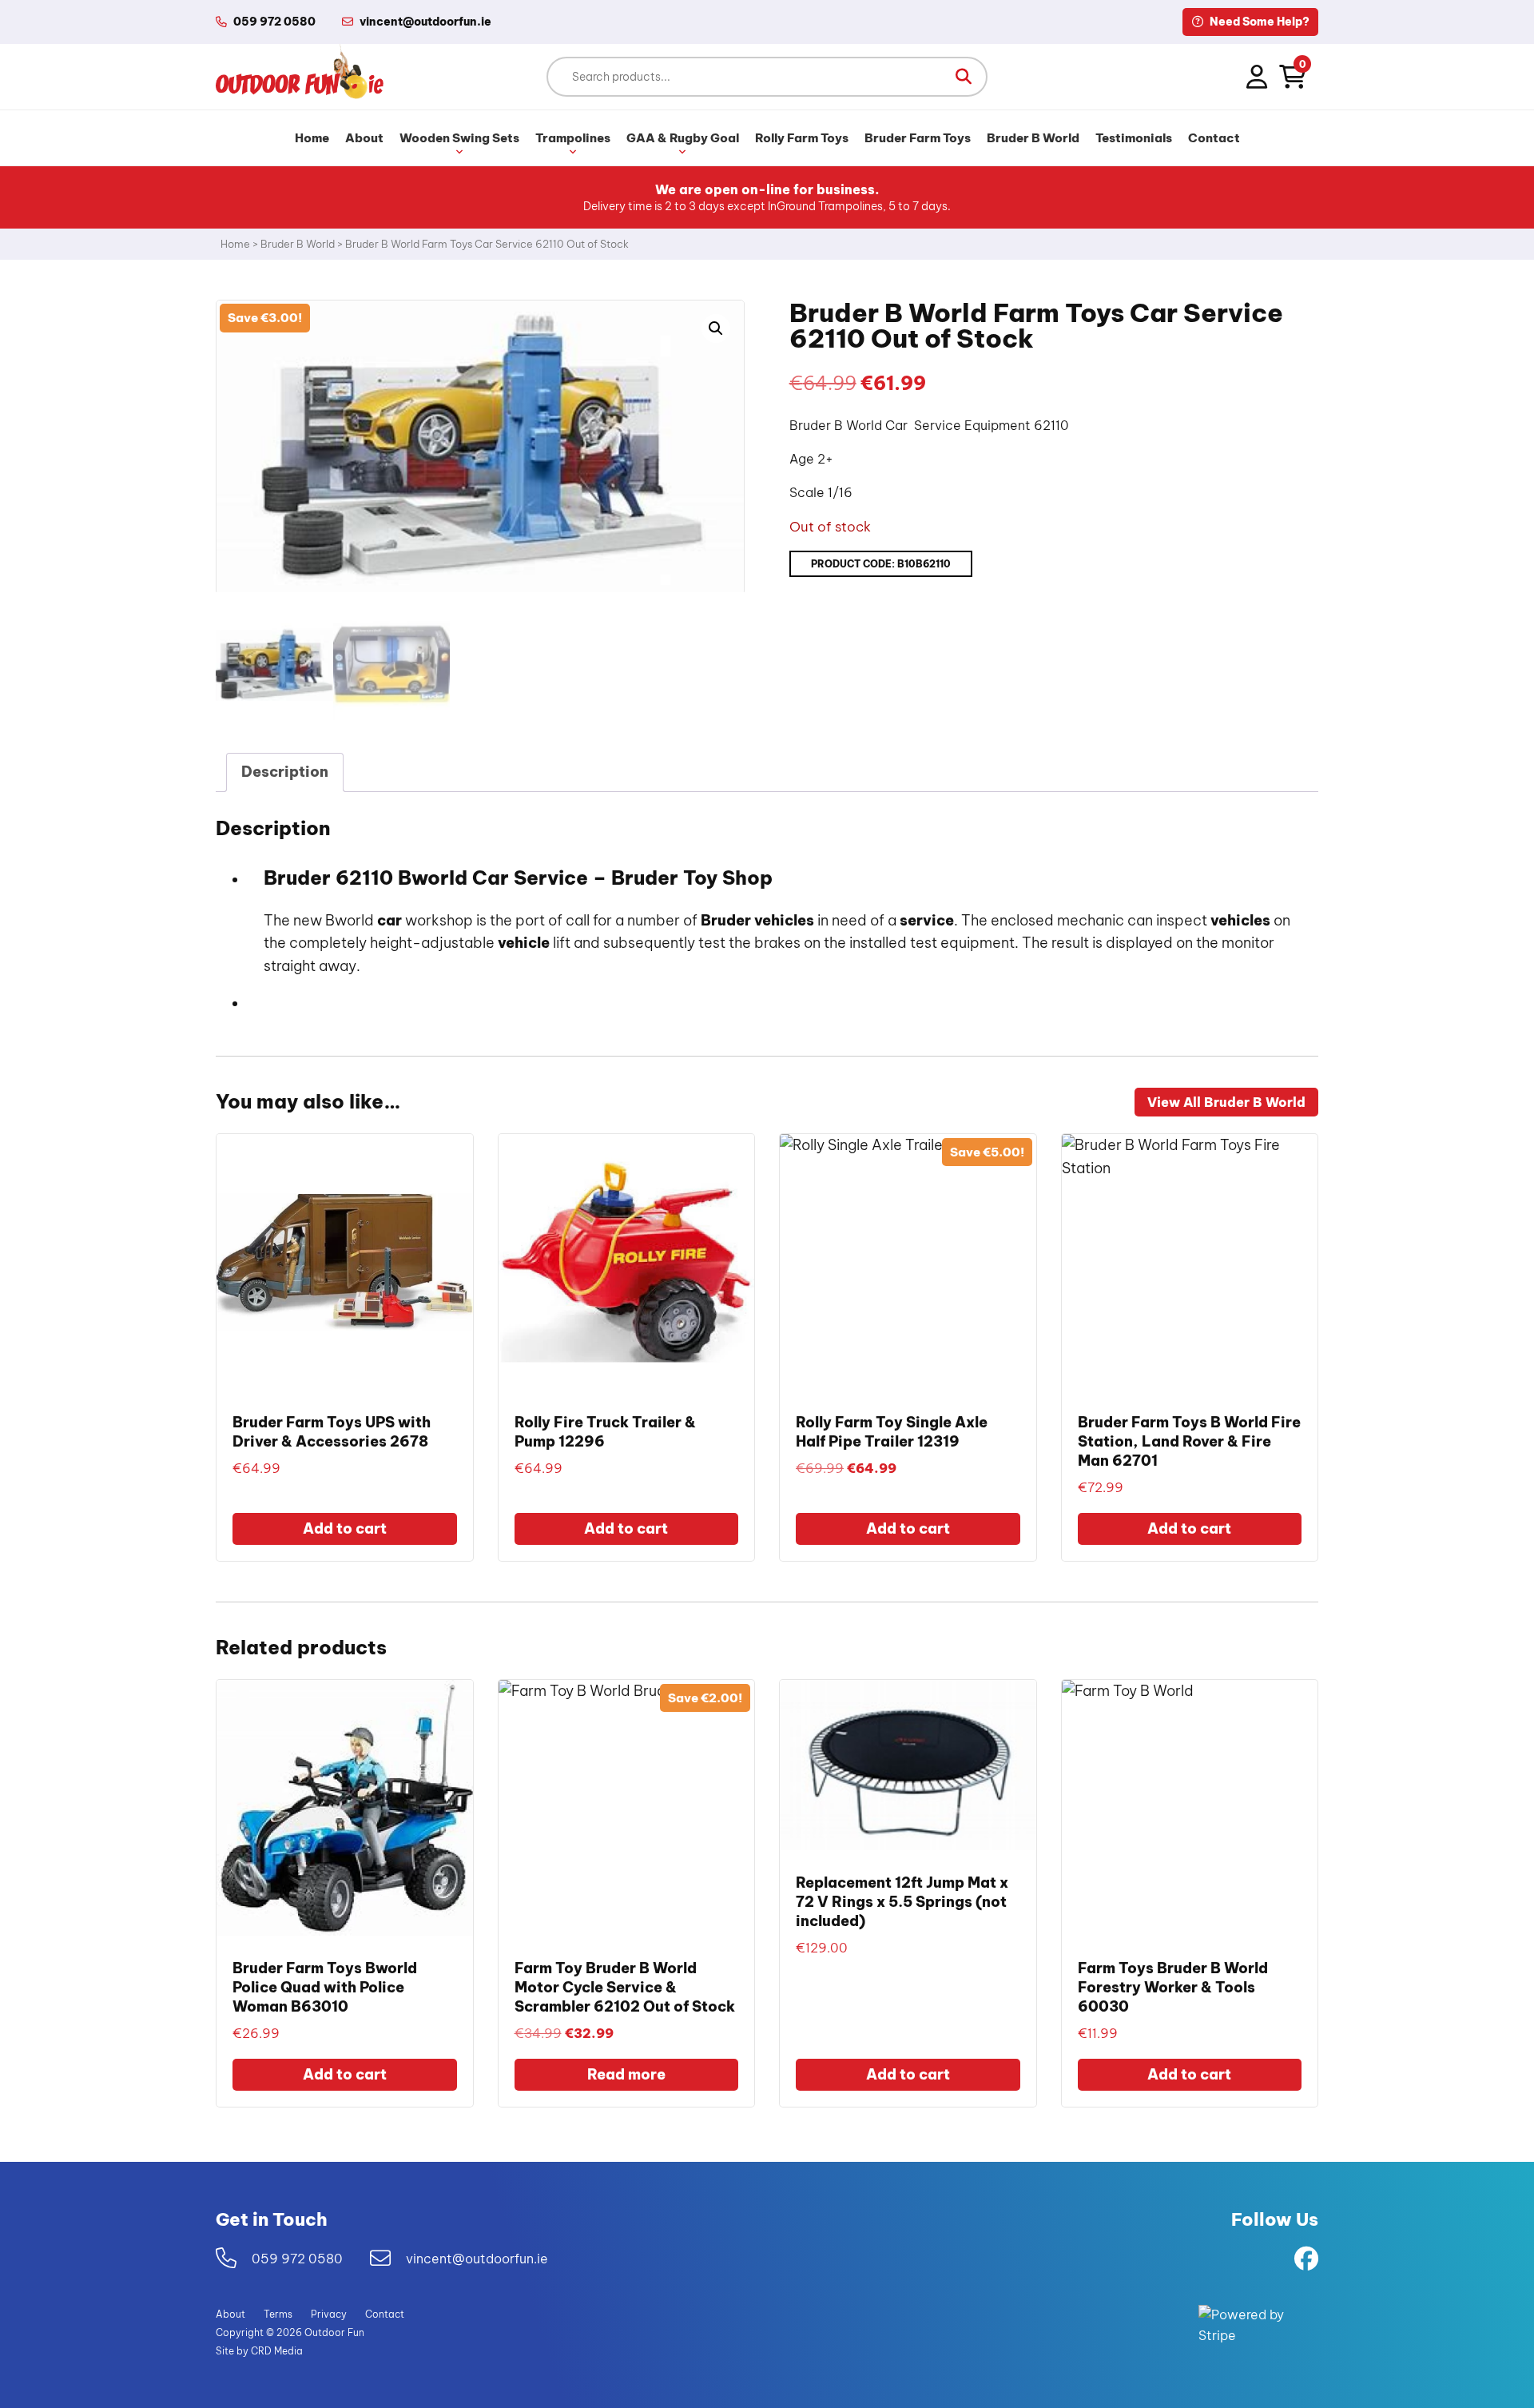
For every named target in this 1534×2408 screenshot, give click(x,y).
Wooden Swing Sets (459, 138)
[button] (964, 77)
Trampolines (573, 138)
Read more (626, 2074)
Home (312, 138)
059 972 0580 (274, 22)
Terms (278, 2314)
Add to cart (345, 1528)
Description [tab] (285, 772)
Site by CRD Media (259, 2351)
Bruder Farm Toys (918, 138)
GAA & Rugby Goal (683, 138)
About (364, 138)
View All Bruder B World (1226, 1102)
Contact (1214, 138)
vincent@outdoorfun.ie (477, 2259)
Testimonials (1134, 138)
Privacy (329, 2314)
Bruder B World (1033, 138)
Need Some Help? (1258, 22)
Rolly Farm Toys (802, 138)
